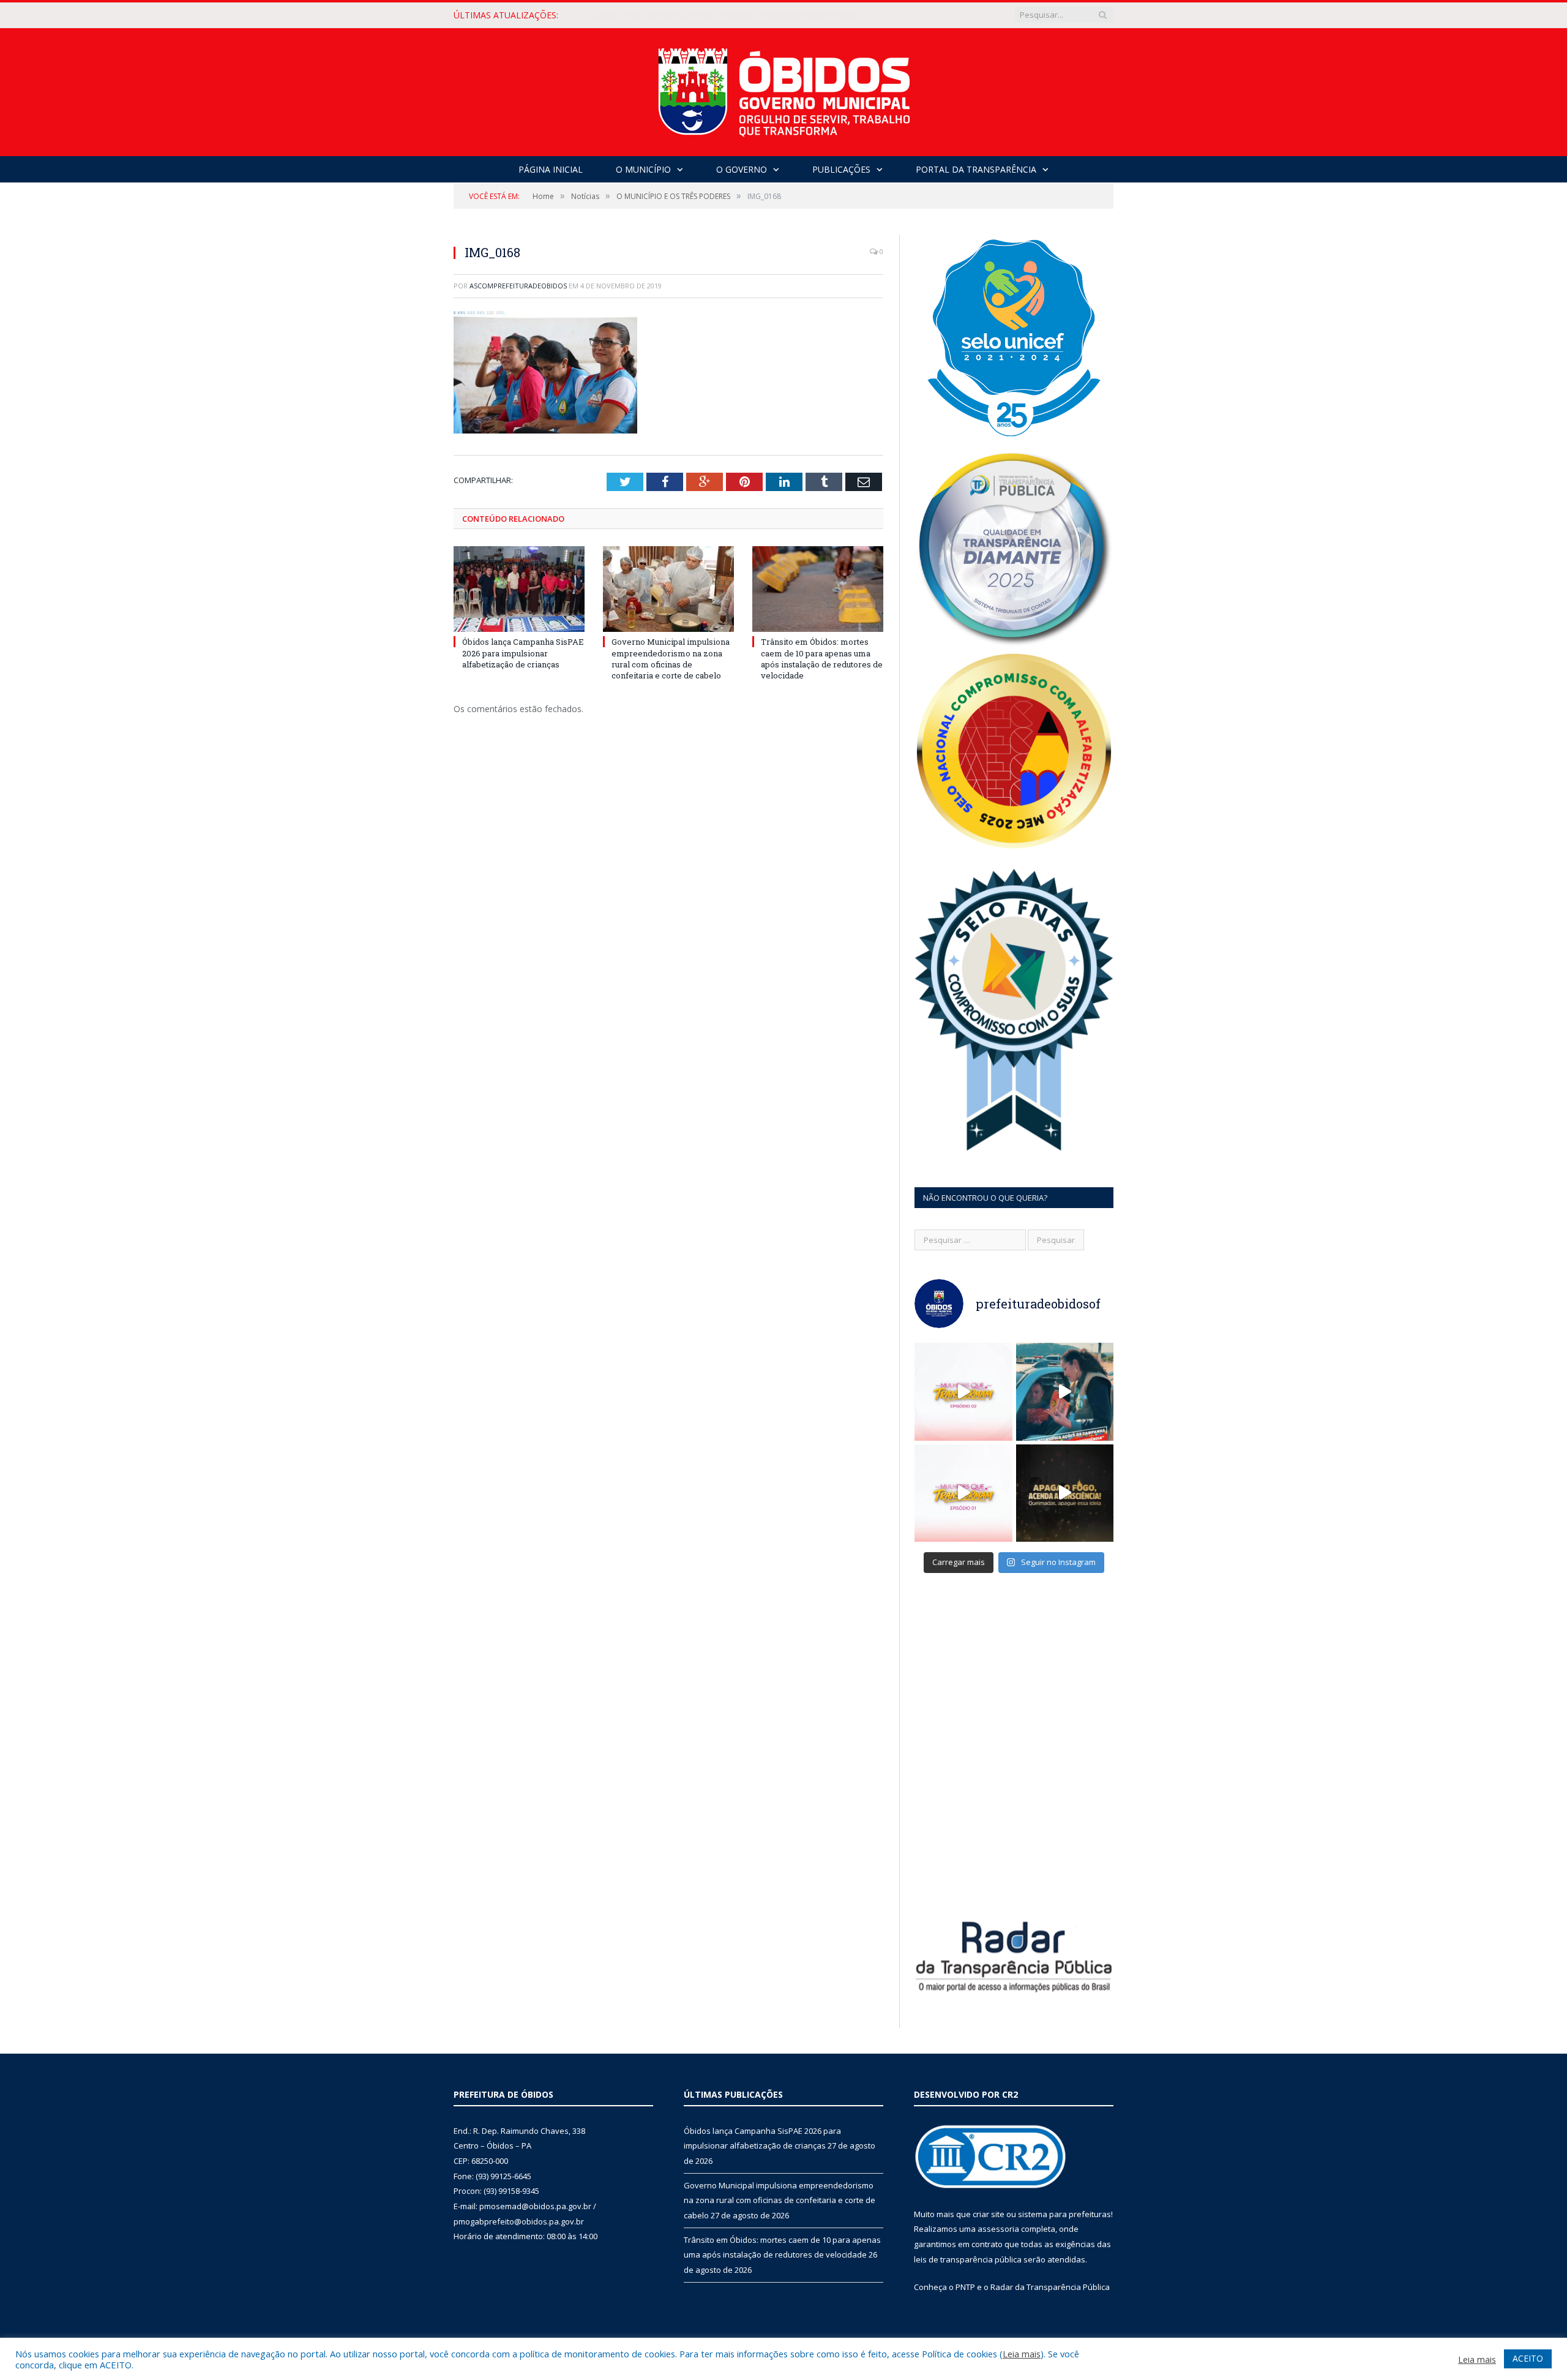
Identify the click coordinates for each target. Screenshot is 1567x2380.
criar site (989, 2214)
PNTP (965, 2287)
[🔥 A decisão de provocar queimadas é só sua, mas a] (1065, 1493)
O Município (643, 169)
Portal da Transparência (976, 169)
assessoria (998, 2229)
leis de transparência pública (968, 2259)
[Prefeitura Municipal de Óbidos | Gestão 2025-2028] (784, 89)
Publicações (841, 169)
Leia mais (1022, 2354)
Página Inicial (551, 169)
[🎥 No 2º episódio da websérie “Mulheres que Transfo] (963, 1392)
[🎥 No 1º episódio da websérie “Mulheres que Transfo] (963, 1493)
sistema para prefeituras (1064, 2214)
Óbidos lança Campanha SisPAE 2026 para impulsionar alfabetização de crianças (523, 653)
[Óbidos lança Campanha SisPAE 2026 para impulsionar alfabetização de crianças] (519, 589)
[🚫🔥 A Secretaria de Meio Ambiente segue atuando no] (1065, 1392)
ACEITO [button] (1528, 2358)
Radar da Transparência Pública (1050, 2287)
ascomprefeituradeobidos (518, 286)
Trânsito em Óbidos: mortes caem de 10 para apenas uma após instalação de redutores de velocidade (822, 659)
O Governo (742, 169)
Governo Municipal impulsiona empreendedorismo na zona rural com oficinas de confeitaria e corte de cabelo (730, 15)
